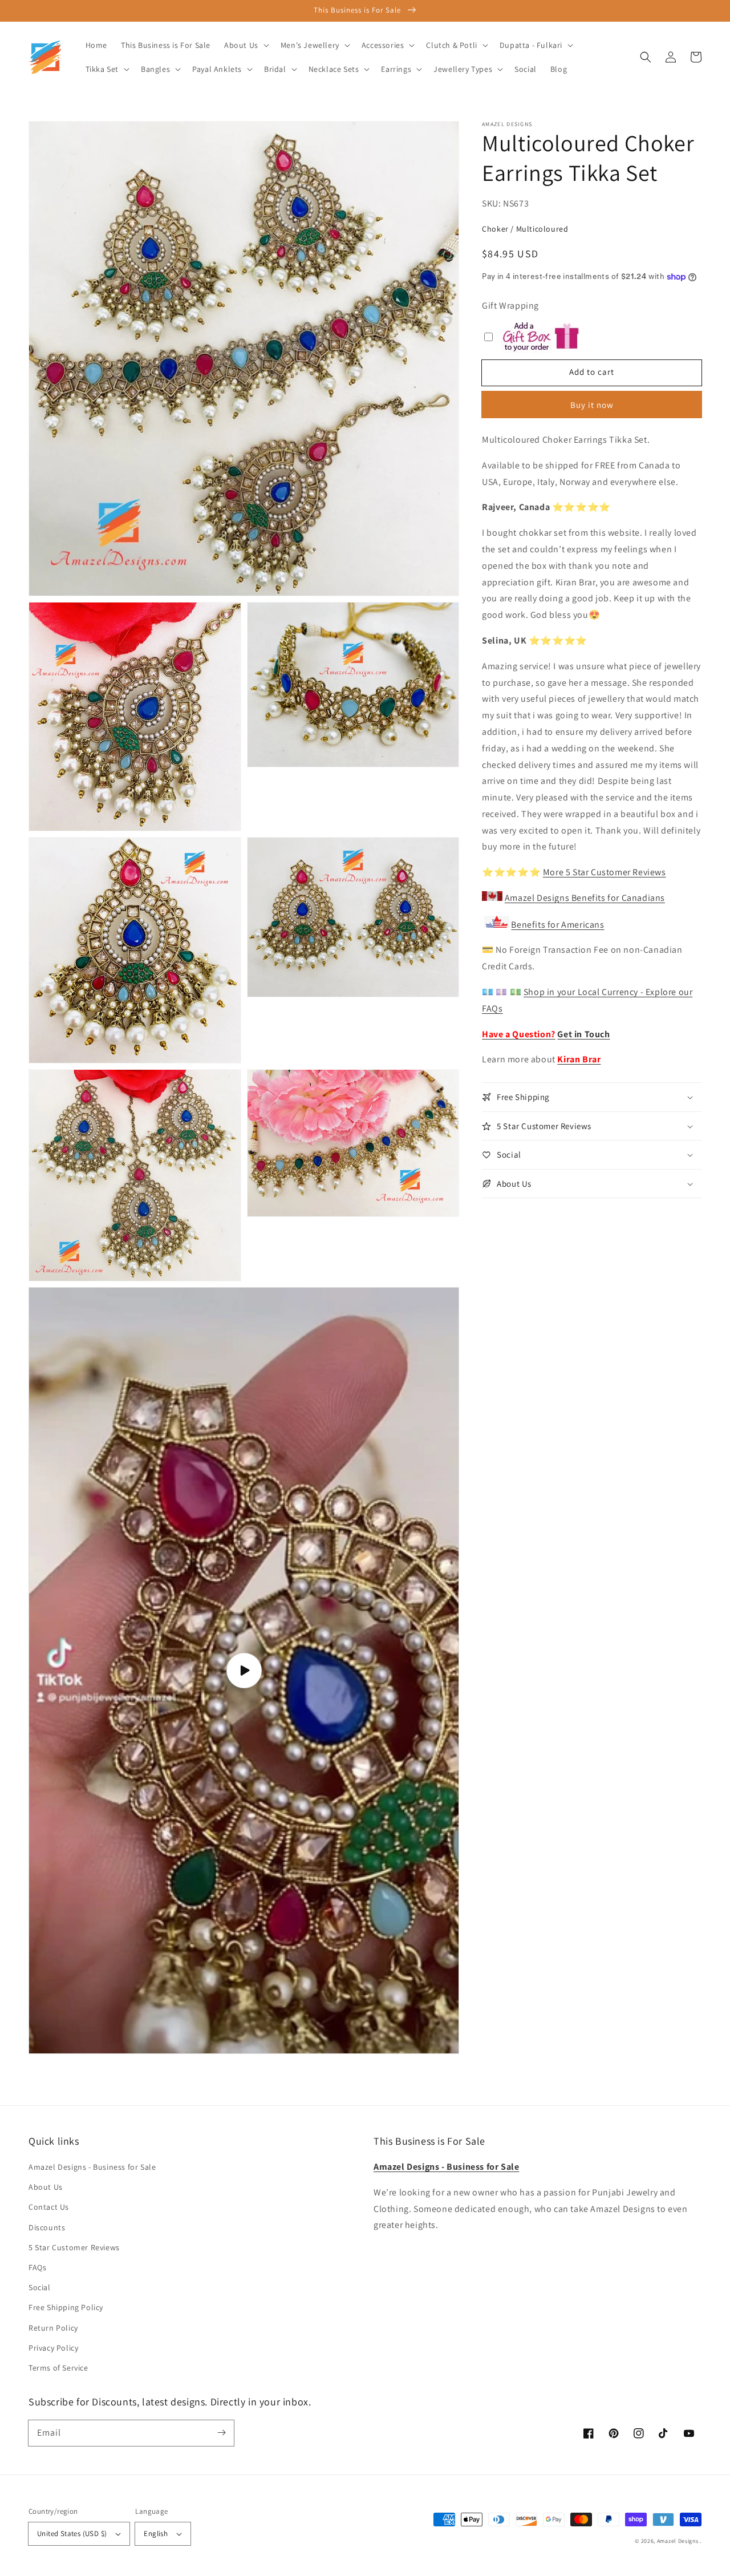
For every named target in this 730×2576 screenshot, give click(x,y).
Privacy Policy (53, 2348)
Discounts (47, 2227)
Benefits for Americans (557, 925)
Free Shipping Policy (66, 2307)
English (156, 2533)
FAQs (37, 2267)
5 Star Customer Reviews (74, 2247)
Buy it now (592, 405)
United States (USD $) (72, 2533)
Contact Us (49, 2207)
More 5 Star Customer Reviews (605, 872)
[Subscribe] (221, 2433)
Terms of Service (58, 2368)
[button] (646, 57)
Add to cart (592, 372)
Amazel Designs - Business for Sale (92, 2167)
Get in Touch (583, 1034)
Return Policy (53, 2328)
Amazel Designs (678, 2541)
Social (40, 2287)
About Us (46, 2187)
